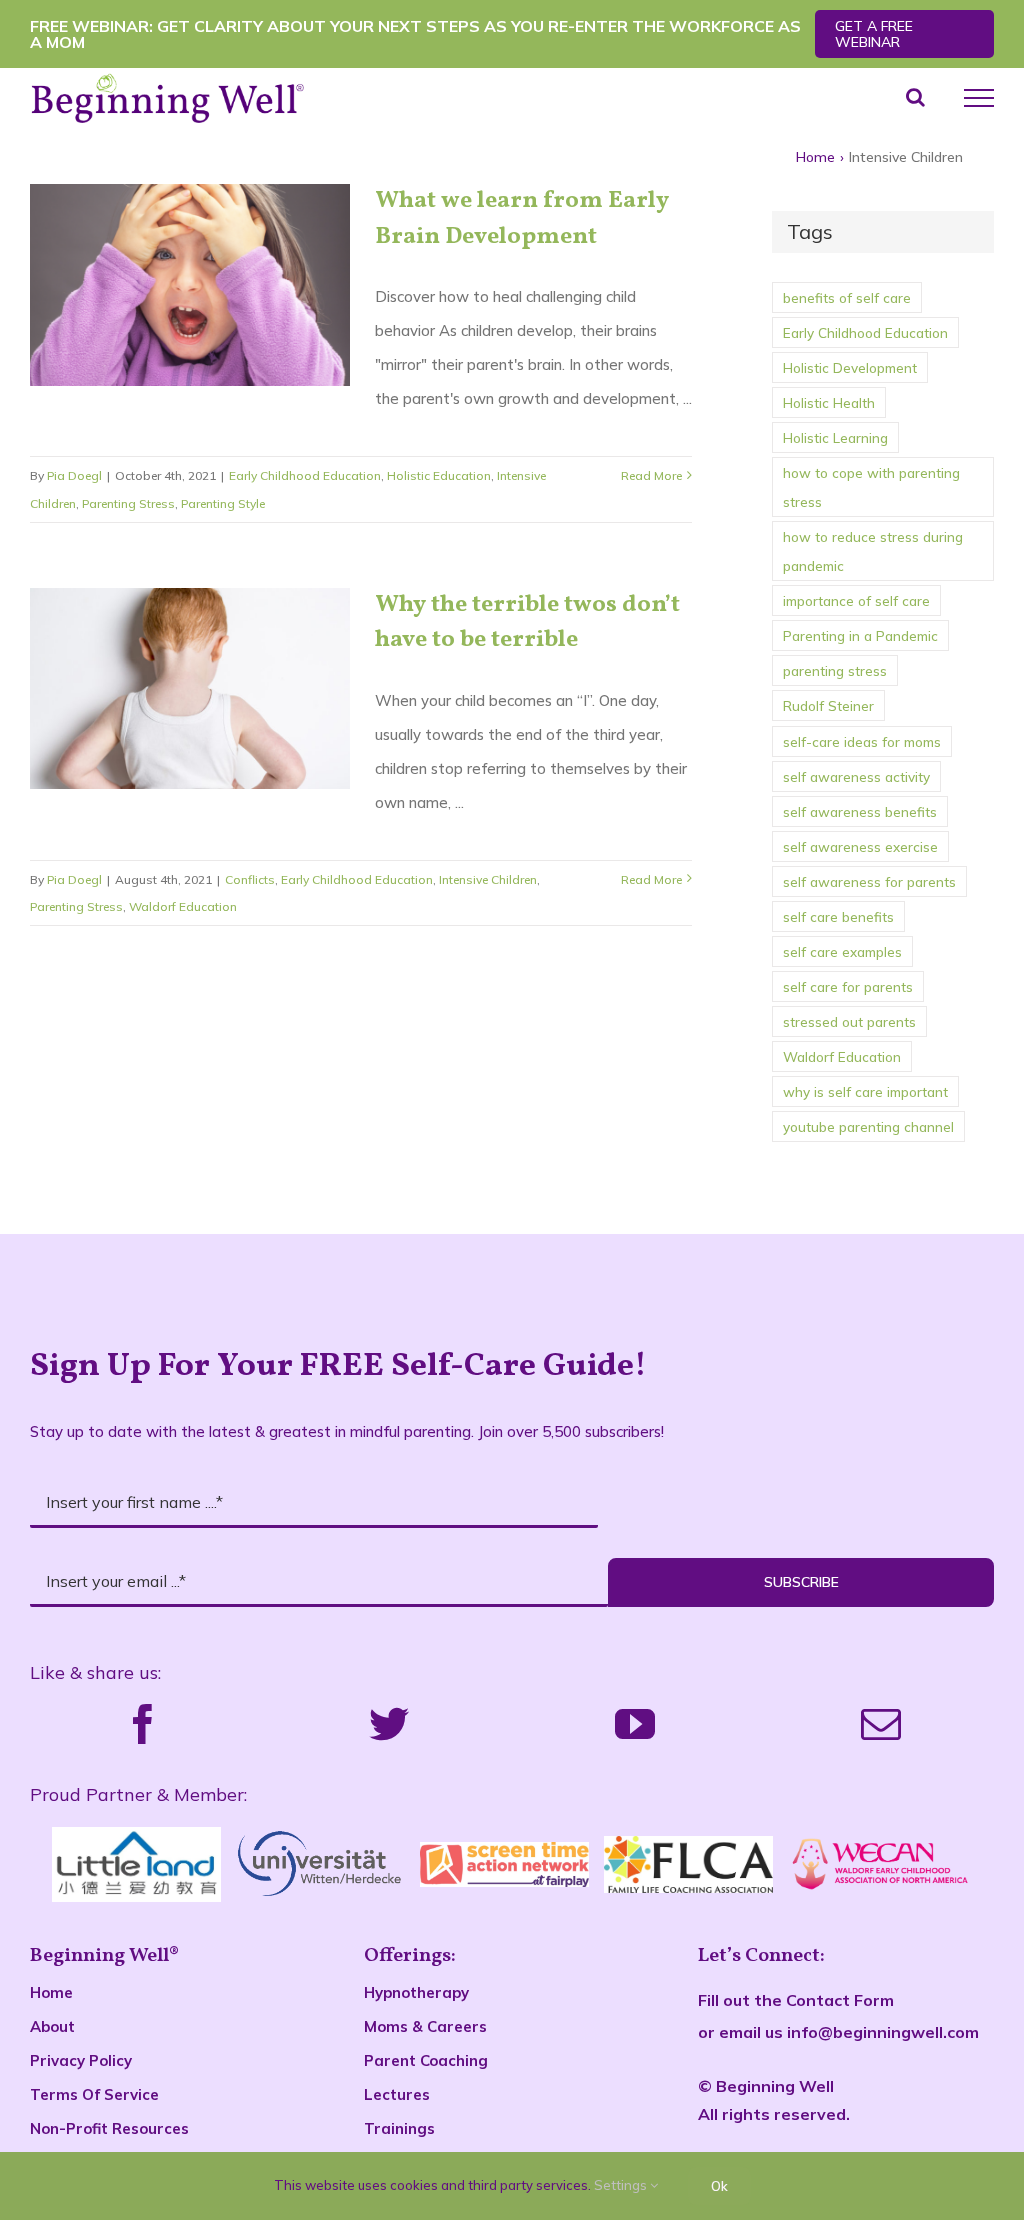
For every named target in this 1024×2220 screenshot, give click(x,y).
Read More (651, 475)
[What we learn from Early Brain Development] (190, 285)
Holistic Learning (835, 437)
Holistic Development (850, 367)
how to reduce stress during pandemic (873, 551)
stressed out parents (849, 1021)
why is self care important (865, 1091)
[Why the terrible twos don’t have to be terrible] (190, 689)
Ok (719, 2186)
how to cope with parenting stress (871, 487)
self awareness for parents (869, 881)
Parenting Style (223, 503)
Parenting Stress (128, 503)
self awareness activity (856, 776)
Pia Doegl (74, 475)
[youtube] (635, 1724)
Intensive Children (488, 879)
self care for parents (848, 986)
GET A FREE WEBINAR (874, 34)
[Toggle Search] (915, 97)
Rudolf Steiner (828, 705)
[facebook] (143, 1724)
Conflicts (250, 879)
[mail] (881, 1724)
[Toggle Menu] (979, 98)
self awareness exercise (860, 846)
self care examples (842, 951)
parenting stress (835, 670)
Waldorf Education (183, 906)
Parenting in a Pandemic (860, 635)
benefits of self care (847, 297)
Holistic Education (439, 475)
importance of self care (856, 600)
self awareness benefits (860, 811)
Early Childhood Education (305, 475)
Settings (622, 2185)
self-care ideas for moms (862, 741)
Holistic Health (829, 402)
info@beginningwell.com (883, 2032)
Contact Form (840, 2000)
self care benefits (838, 916)
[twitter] (389, 1724)
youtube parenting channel (868, 1126)
